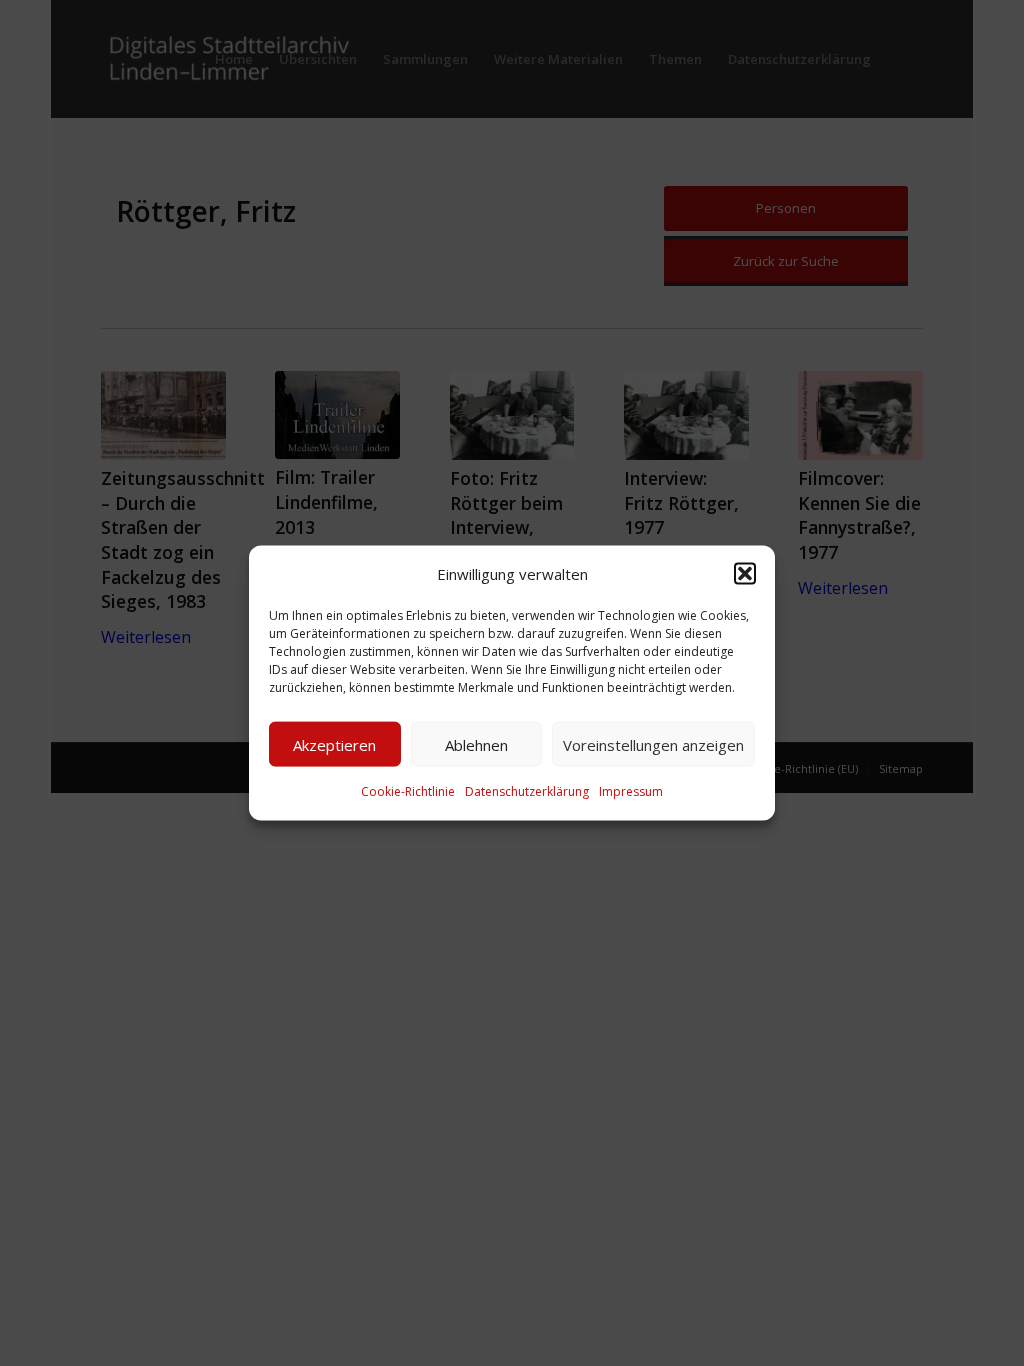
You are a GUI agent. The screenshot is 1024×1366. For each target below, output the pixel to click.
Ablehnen (476, 745)
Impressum (631, 791)
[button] (745, 574)
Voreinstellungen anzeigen (653, 745)
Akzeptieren (334, 745)
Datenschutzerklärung (527, 791)
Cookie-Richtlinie (408, 791)
